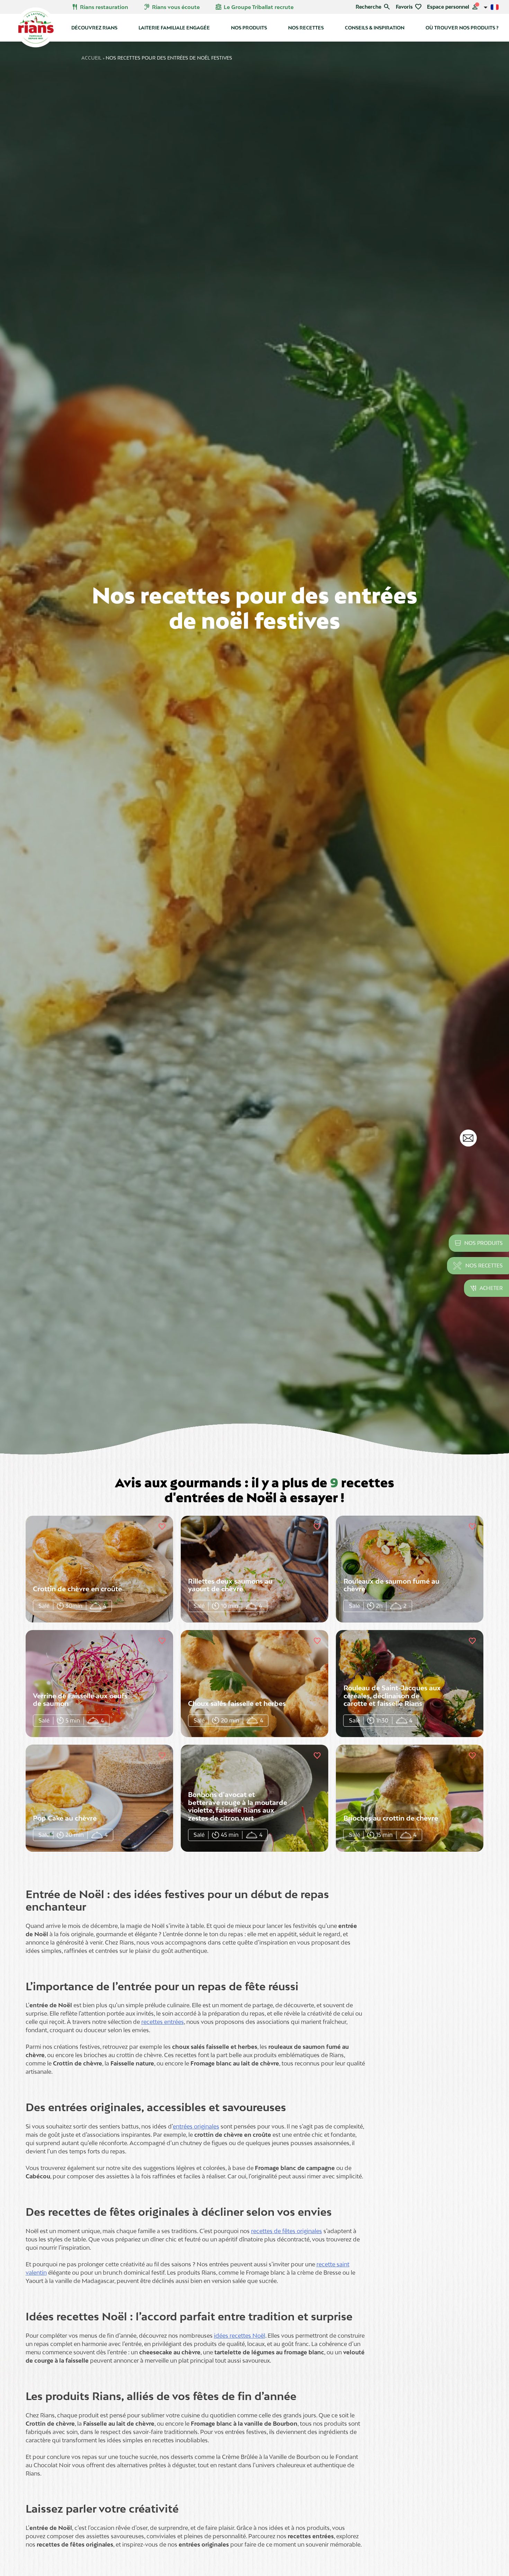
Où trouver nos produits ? (462, 28)
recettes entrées (163, 2022)
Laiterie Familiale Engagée (174, 28)
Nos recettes (306, 28)
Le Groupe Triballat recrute (254, 7)
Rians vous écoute (172, 7)
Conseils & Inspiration (375, 28)
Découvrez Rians (94, 28)
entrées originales (196, 2126)
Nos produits (249, 28)
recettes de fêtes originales (287, 2231)
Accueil (91, 58)
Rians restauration (100, 7)
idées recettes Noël (240, 2336)
